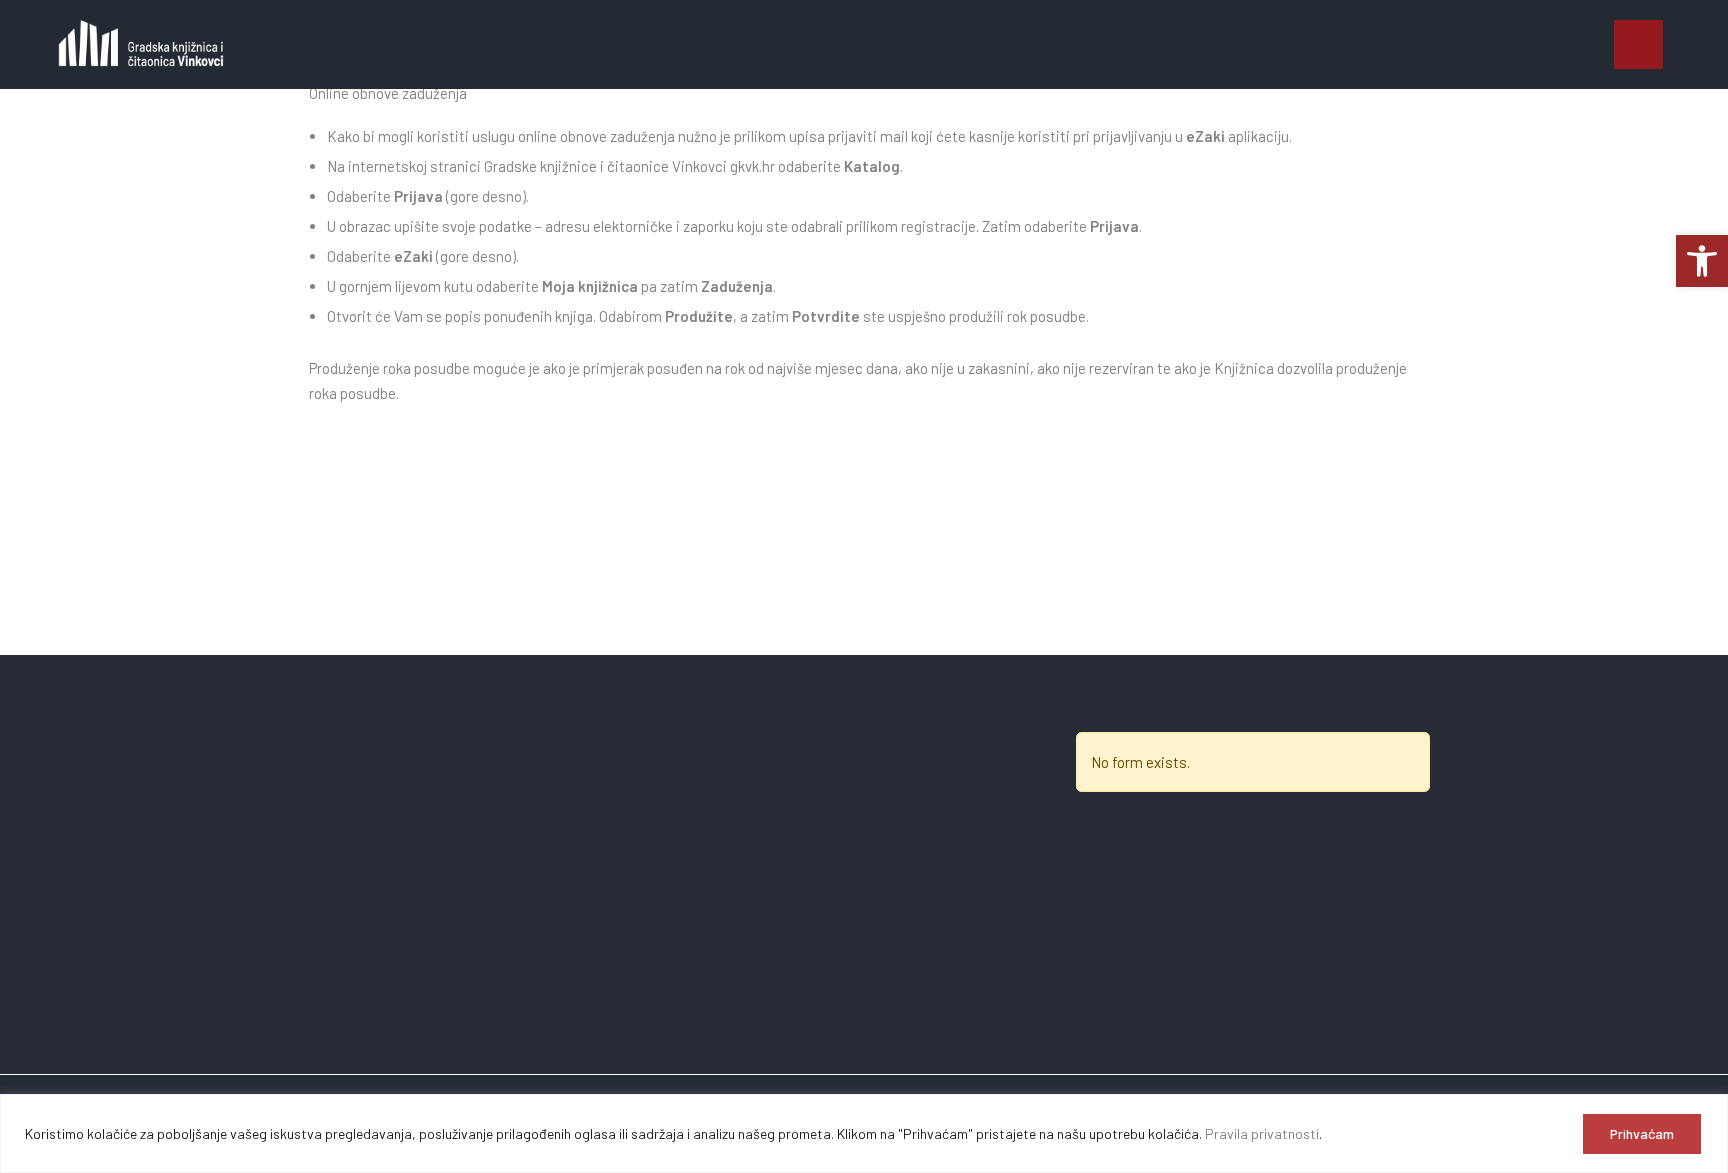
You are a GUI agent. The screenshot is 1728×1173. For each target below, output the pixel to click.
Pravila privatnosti (1262, 1133)
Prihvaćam (1642, 1133)
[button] (1638, 44)
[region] (864, 1133)
